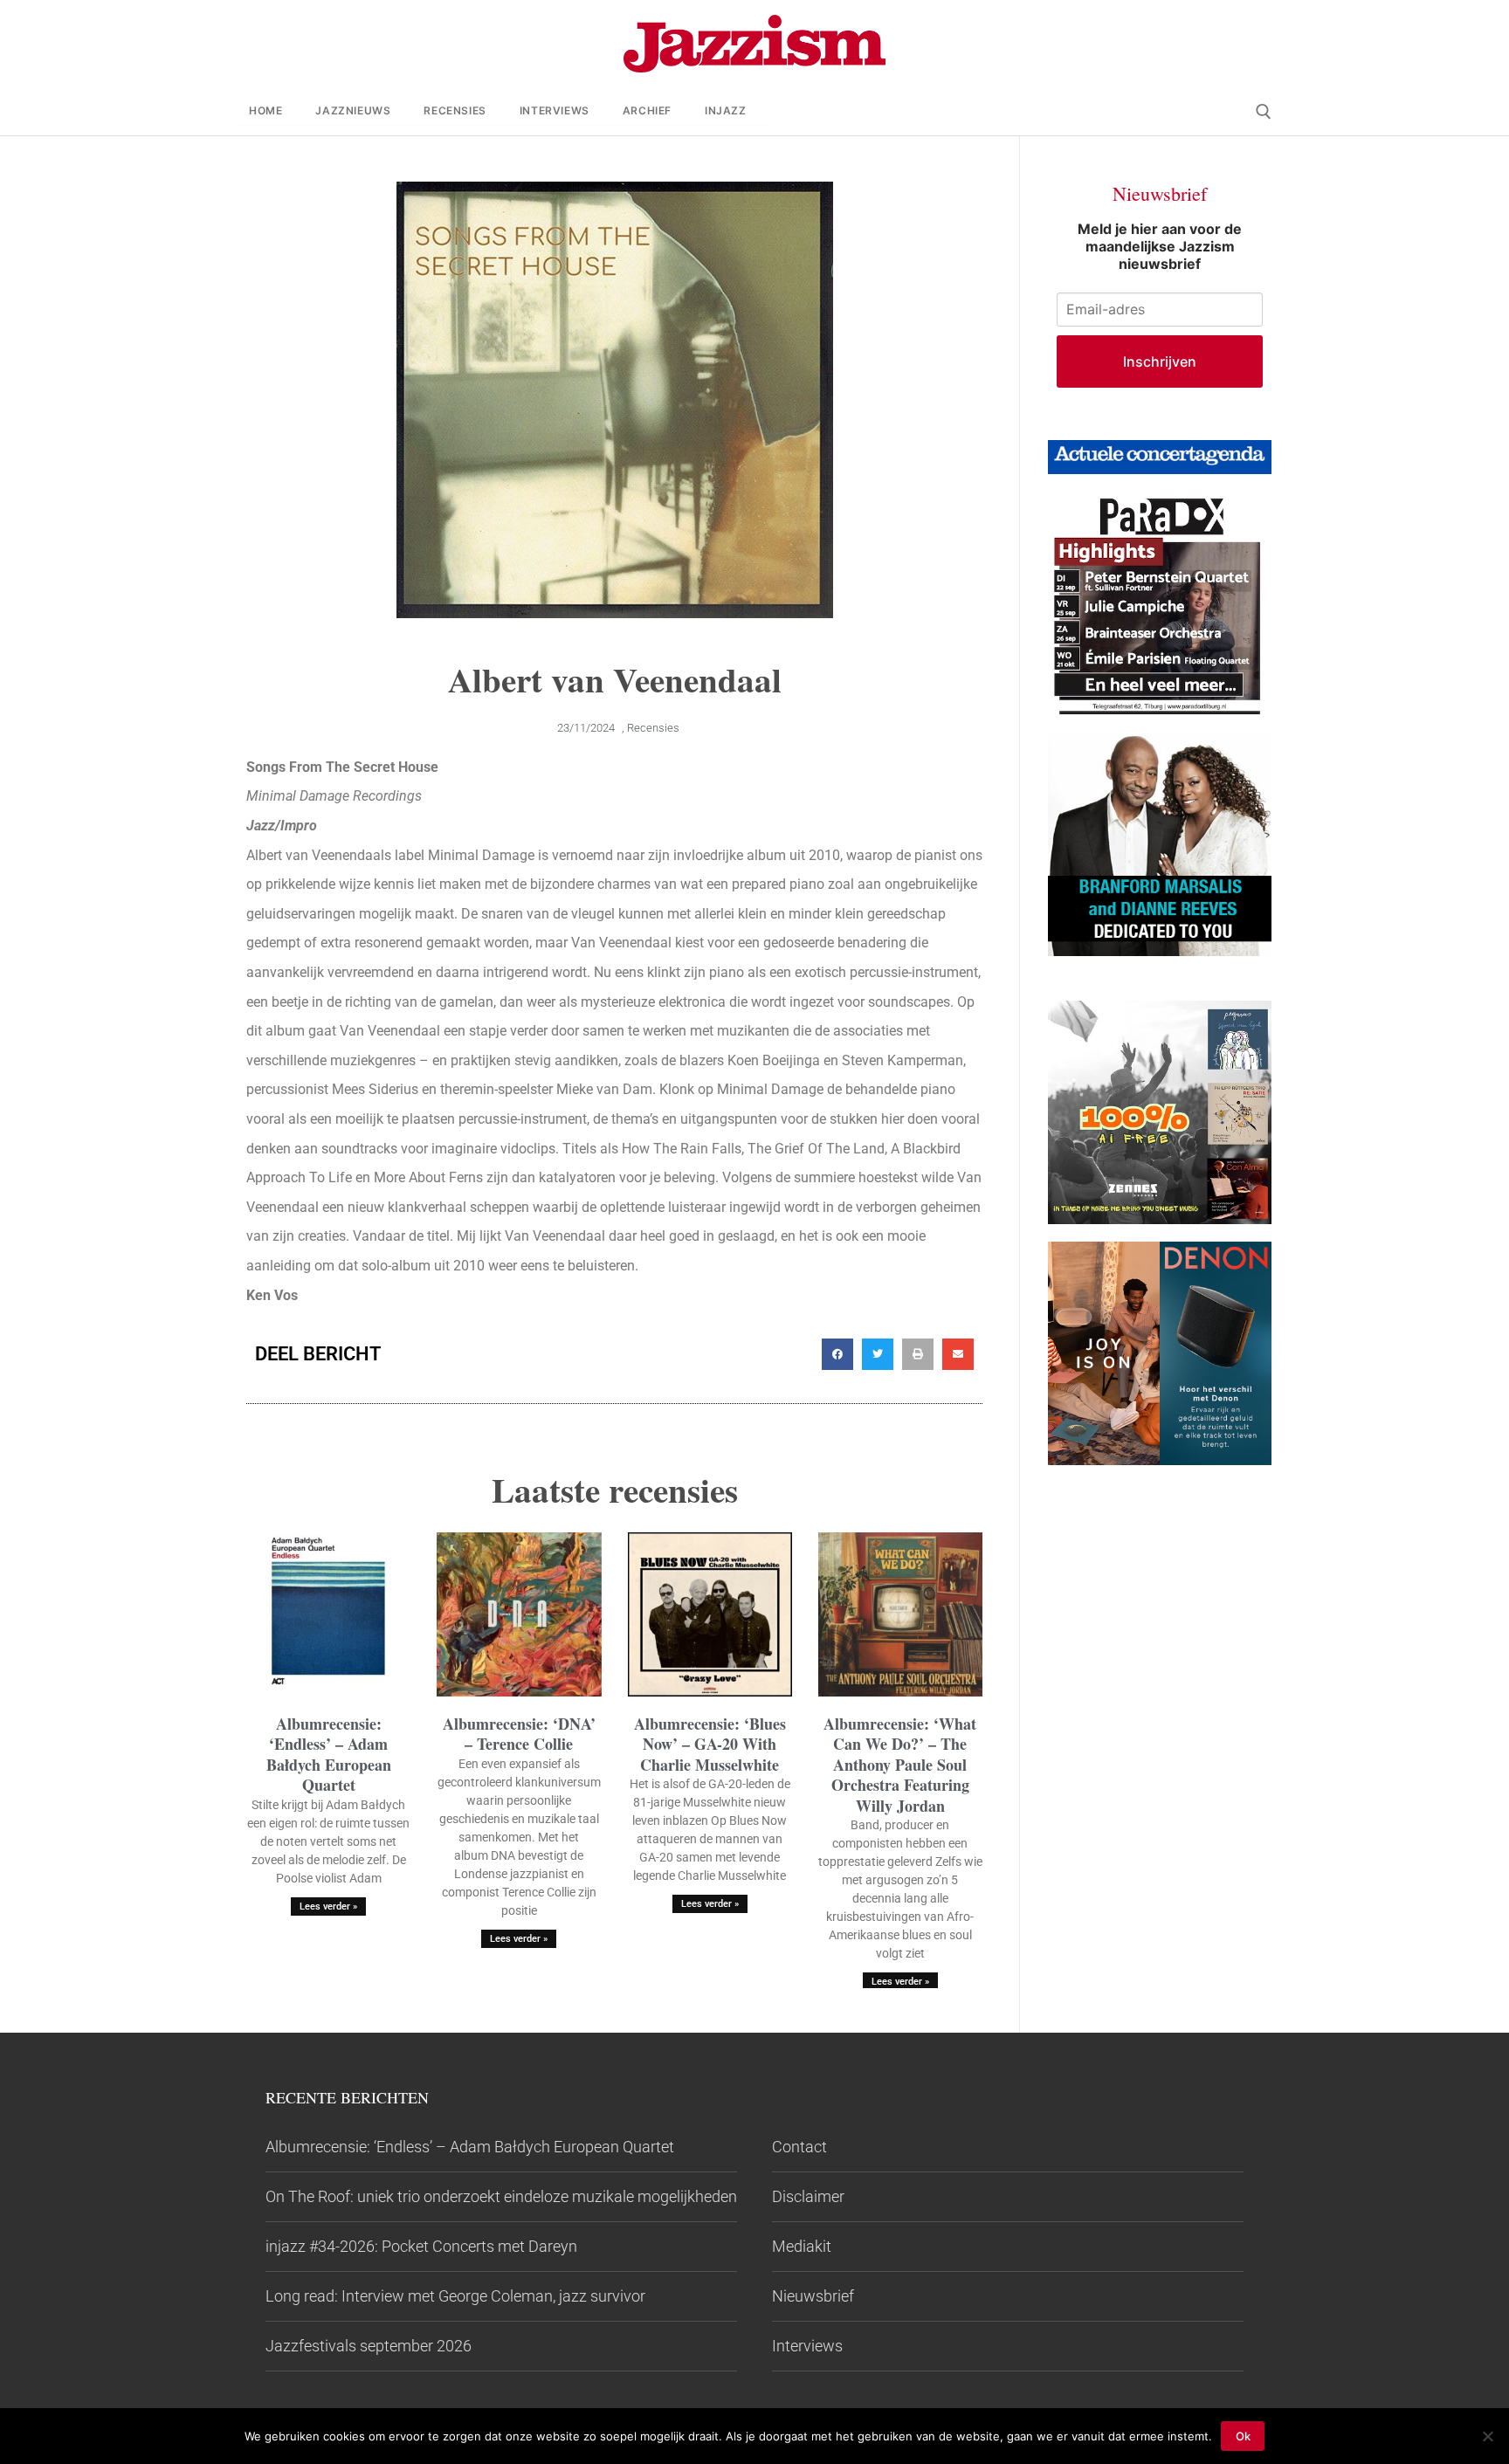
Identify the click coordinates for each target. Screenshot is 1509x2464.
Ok (1243, 2436)
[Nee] (1487, 2436)
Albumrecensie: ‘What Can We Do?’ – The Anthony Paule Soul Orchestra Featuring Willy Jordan (900, 1765)
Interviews (807, 2346)
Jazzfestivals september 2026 (369, 2346)
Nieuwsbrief (813, 2296)
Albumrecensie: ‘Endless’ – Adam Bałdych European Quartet (329, 1754)
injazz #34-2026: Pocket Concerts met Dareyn (421, 2246)
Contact (799, 2147)
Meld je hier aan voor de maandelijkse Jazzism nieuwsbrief (1160, 246)
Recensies (653, 728)
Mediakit (802, 2246)
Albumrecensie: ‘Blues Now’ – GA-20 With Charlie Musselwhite (710, 1744)
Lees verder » (328, 1907)
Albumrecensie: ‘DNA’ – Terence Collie (519, 1734)
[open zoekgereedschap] (1264, 112)
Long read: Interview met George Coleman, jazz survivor (455, 2296)
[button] (837, 1354)
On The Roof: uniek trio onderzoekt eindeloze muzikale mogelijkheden (501, 2196)
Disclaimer (808, 2196)
